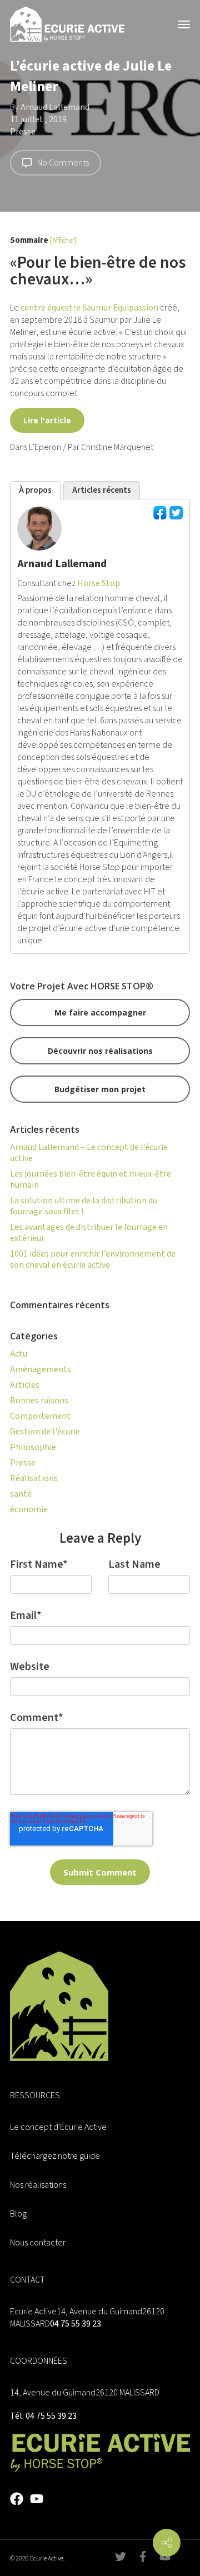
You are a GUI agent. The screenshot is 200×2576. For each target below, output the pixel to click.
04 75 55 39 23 (76, 2324)
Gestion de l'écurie (45, 1432)
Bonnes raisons (39, 1400)
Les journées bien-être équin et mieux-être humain (91, 1179)
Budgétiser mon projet (100, 1089)
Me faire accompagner (100, 1012)
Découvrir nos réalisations (100, 1051)
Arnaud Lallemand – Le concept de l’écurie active (89, 1153)
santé (21, 1494)
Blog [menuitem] (18, 2214)
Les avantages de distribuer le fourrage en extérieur (89, 1233)
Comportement (40, 1416)
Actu (19, 1354)
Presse (23, 132)
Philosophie (33, 1447)
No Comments (63, 163)
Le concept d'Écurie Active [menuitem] (58, 2127)
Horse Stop (99, 583)
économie (29, 1509)
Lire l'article (47, 420)
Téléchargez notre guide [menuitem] (55, 2156)
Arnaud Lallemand (55, 107)
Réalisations (34, 1478)
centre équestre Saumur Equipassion (89, 308)
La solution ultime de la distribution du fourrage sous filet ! (84, 1206)
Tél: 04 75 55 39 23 (43, 2416)
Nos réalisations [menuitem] (38, 2185)
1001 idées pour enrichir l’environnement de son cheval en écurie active (93, 1259)
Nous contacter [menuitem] (38, 2243)
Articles (25, 1385)
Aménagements (41, 1369)
